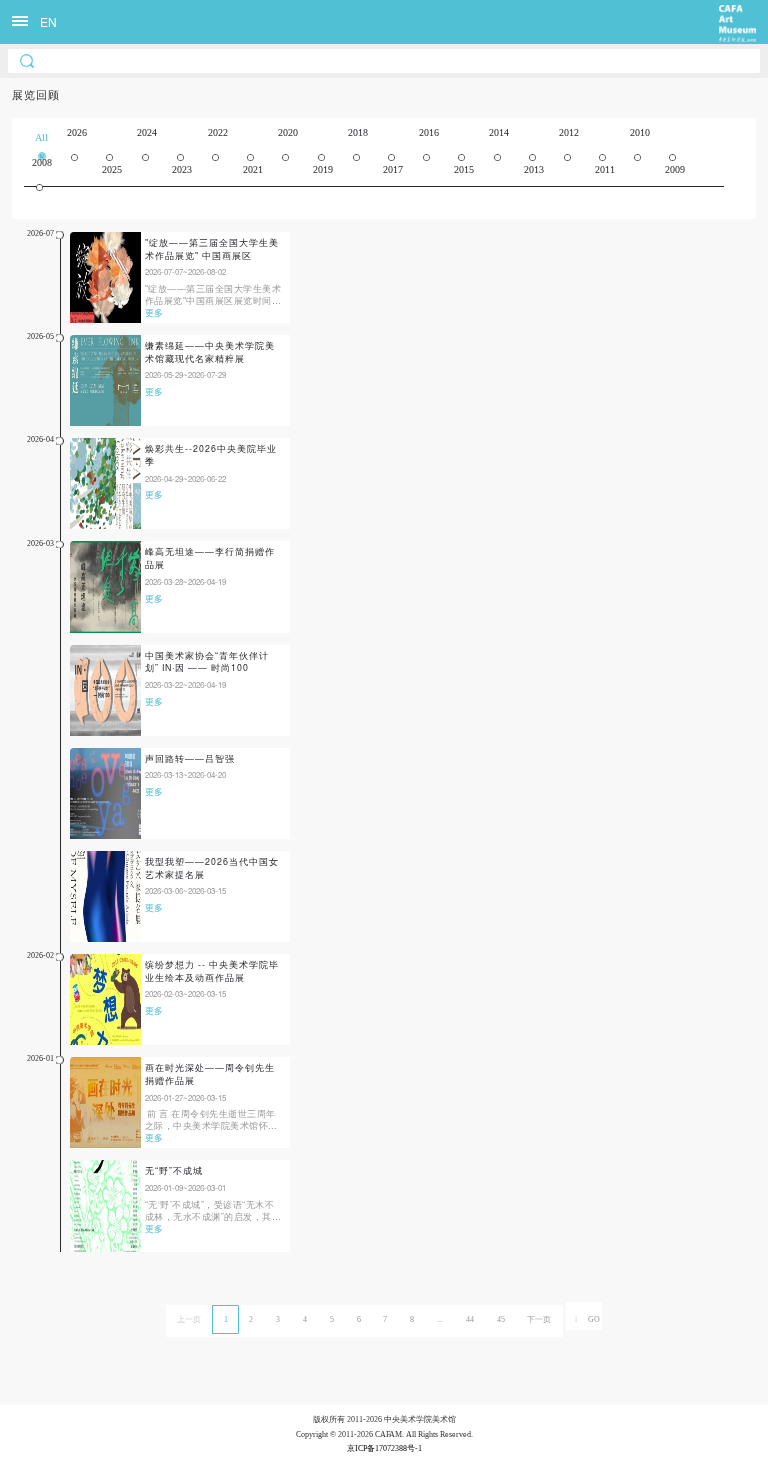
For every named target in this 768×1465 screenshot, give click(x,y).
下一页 (539, 1319)
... (440, 1319)
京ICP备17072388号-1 (384, 1448)
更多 (154, 312)
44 (470, 1319)
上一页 (189, 1319)
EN (48, 21)
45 (501, 1319)
